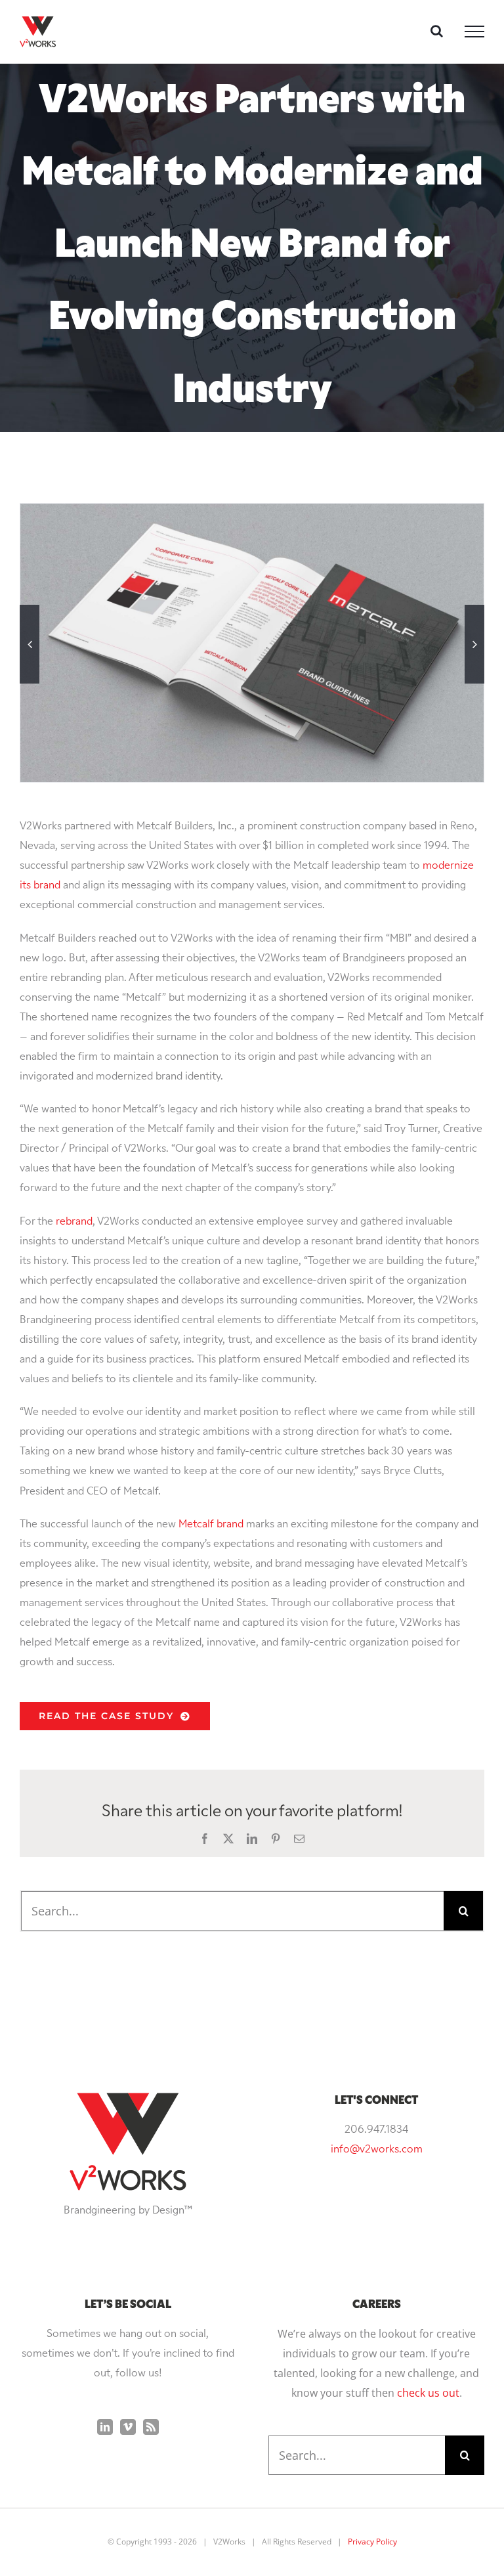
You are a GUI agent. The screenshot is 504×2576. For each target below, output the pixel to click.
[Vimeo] (128, 2427)
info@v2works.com (377, 2150)
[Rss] (151, 2427)
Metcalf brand (211, 1525)
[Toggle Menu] (474, 32)
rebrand (74, 1222)
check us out (428, 2393)
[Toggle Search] (437, 31)
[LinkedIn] (105, 2427)
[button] (30, 644)
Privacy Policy (372, 2542)
